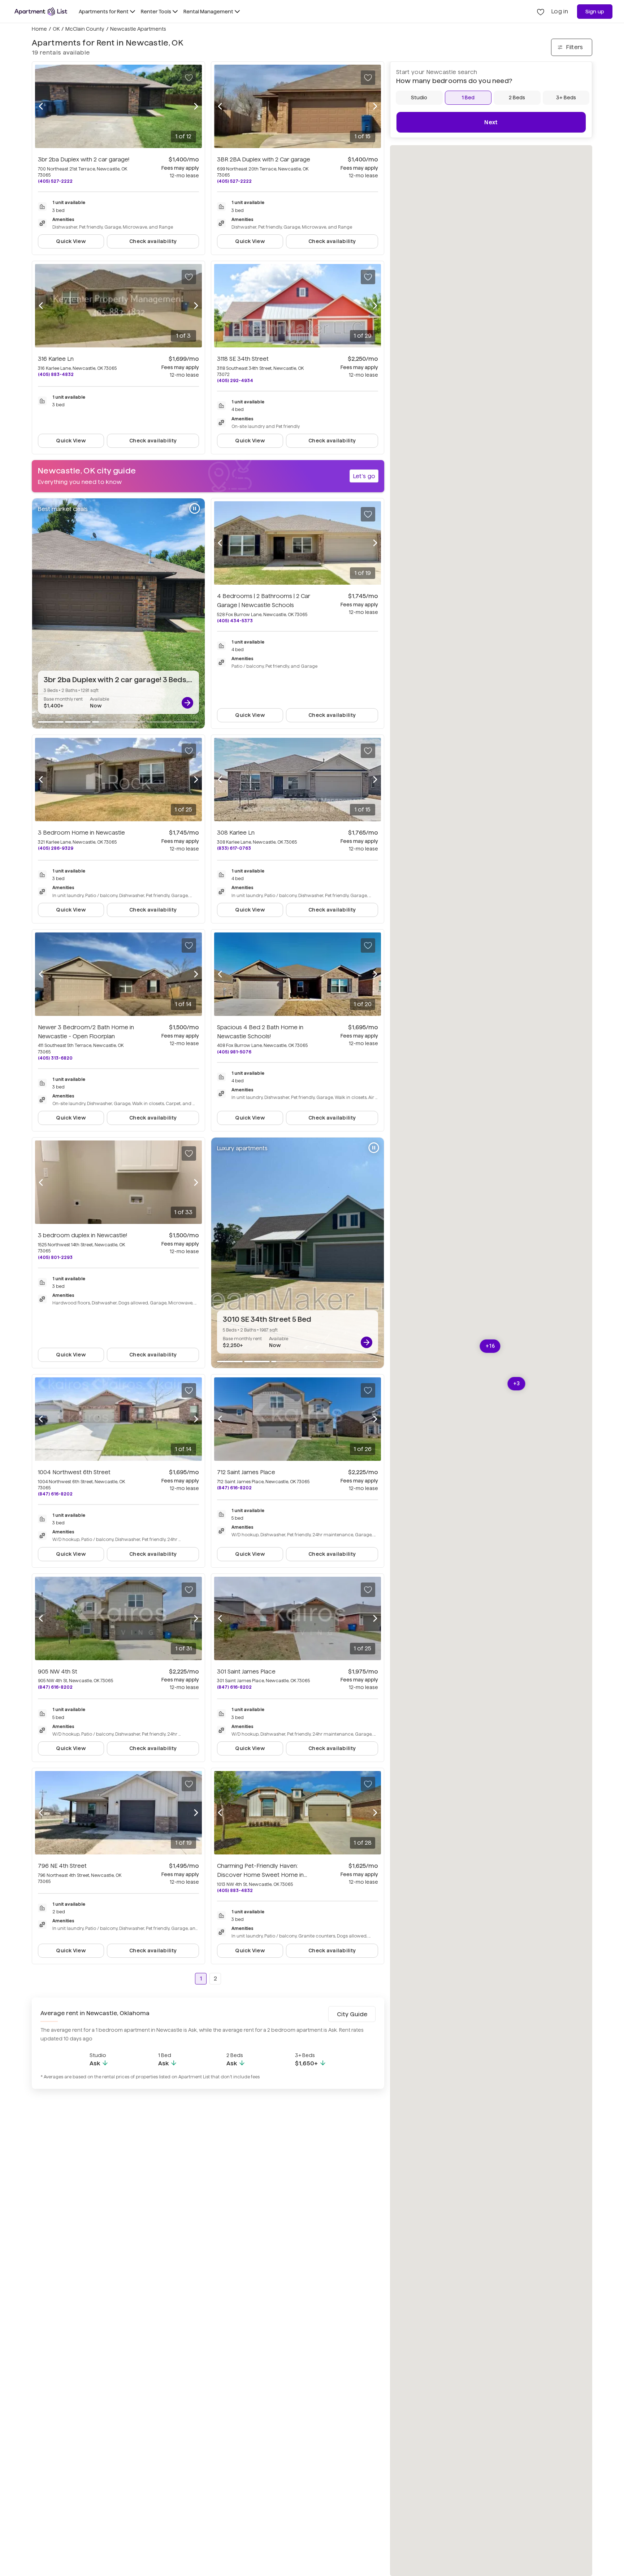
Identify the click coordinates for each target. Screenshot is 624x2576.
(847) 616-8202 (55, 1494)
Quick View (71, 241)
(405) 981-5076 (234, 1052)
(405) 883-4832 (56, 374)
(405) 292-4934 (235, 380)
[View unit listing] (187, 703)
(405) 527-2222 (55, 181)
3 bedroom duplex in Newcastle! (83, 1235)
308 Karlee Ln (236, 833)
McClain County (85, 29)
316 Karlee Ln (56, 359)
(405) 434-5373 (235, 621)
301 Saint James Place (246, 1672)
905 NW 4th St (58, 1672)
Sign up (595, 12)
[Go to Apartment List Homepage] (41, 12)
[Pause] (195, 508)
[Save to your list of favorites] (189, 78)
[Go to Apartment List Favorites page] (541, 12)
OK (56, 29)
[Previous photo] (41, 107)
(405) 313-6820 (55, 1058)
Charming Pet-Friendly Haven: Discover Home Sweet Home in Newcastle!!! (260, 1875)
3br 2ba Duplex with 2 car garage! (84, 159)
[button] (490, 1346)
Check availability (153, 241)
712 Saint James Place (246, 1472)
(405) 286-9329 (56, 848)
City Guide (352, 2014)
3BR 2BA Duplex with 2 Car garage (264, 159)
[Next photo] (196, 107)
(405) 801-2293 (55, 1257)
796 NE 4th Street (62, 1866)
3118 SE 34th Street (243, 359)
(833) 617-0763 (234, 848)
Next (491, 122)
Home (39, 29)
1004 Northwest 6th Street (74, 1472)
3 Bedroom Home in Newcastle (81, 833)
